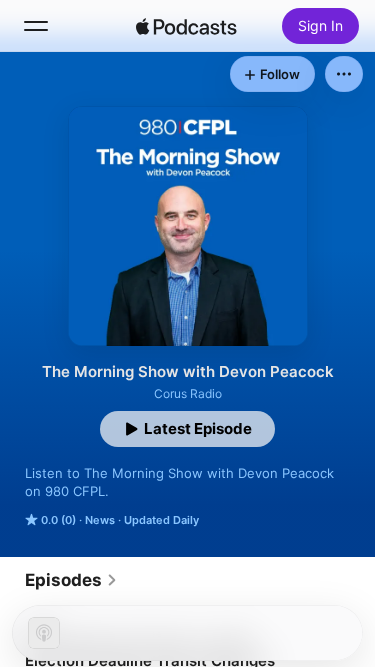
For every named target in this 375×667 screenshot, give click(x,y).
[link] (71, 580)
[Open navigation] (36, 26)
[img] (187, 26)
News (100, 520)
